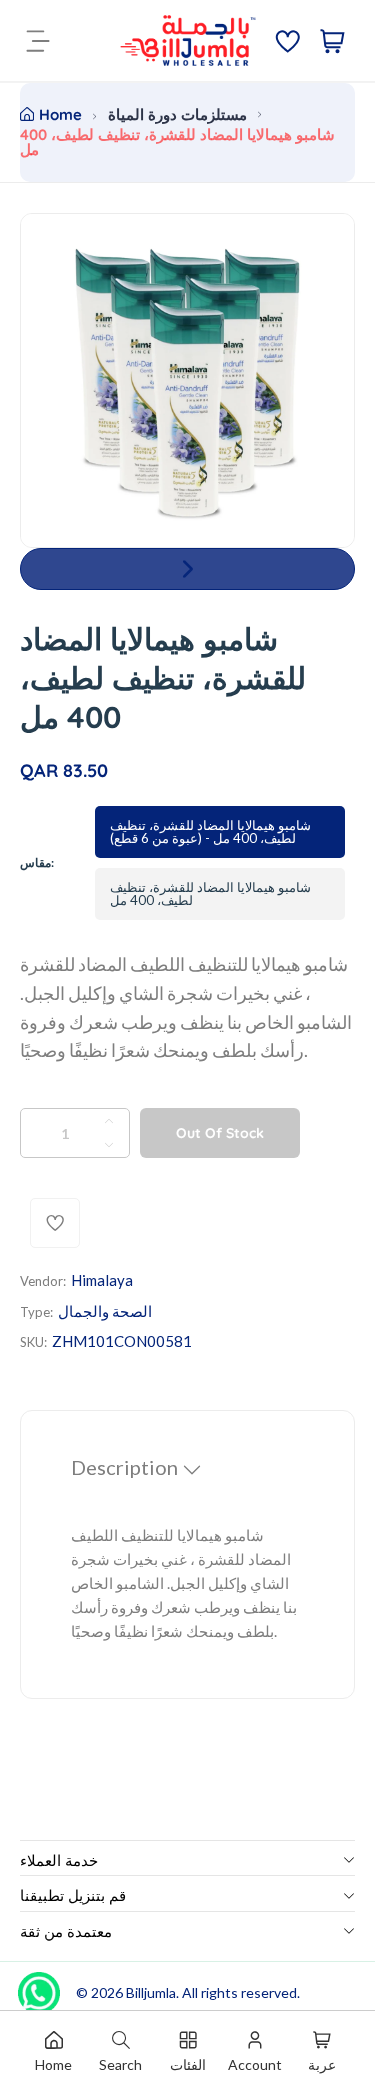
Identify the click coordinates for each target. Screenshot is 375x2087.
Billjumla (151, 1992)
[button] (187, 569)
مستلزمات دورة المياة (177, 114)
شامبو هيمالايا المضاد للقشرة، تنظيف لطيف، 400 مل (210, 893)
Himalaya (102, 1280)
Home (60, 114)
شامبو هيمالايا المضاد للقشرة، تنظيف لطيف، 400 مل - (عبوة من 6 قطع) (210, 831)
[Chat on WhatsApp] (39, 1986)
